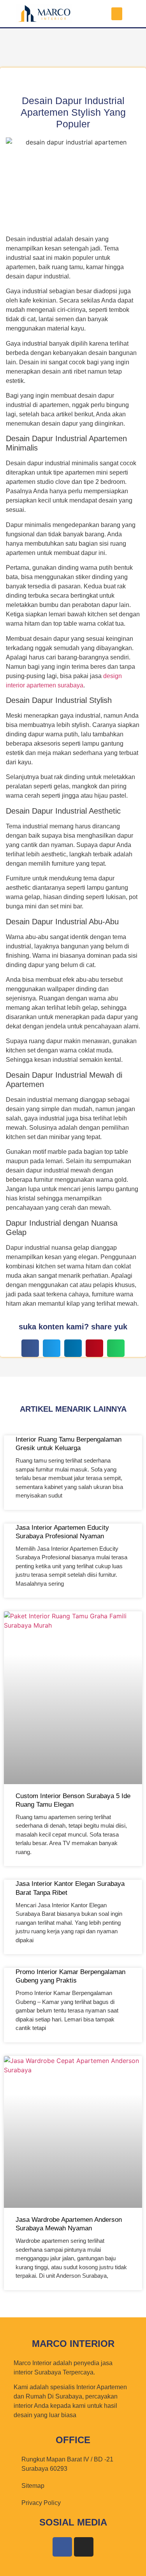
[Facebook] (62, 2547)
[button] (117, 14)
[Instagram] (84, 2547)
